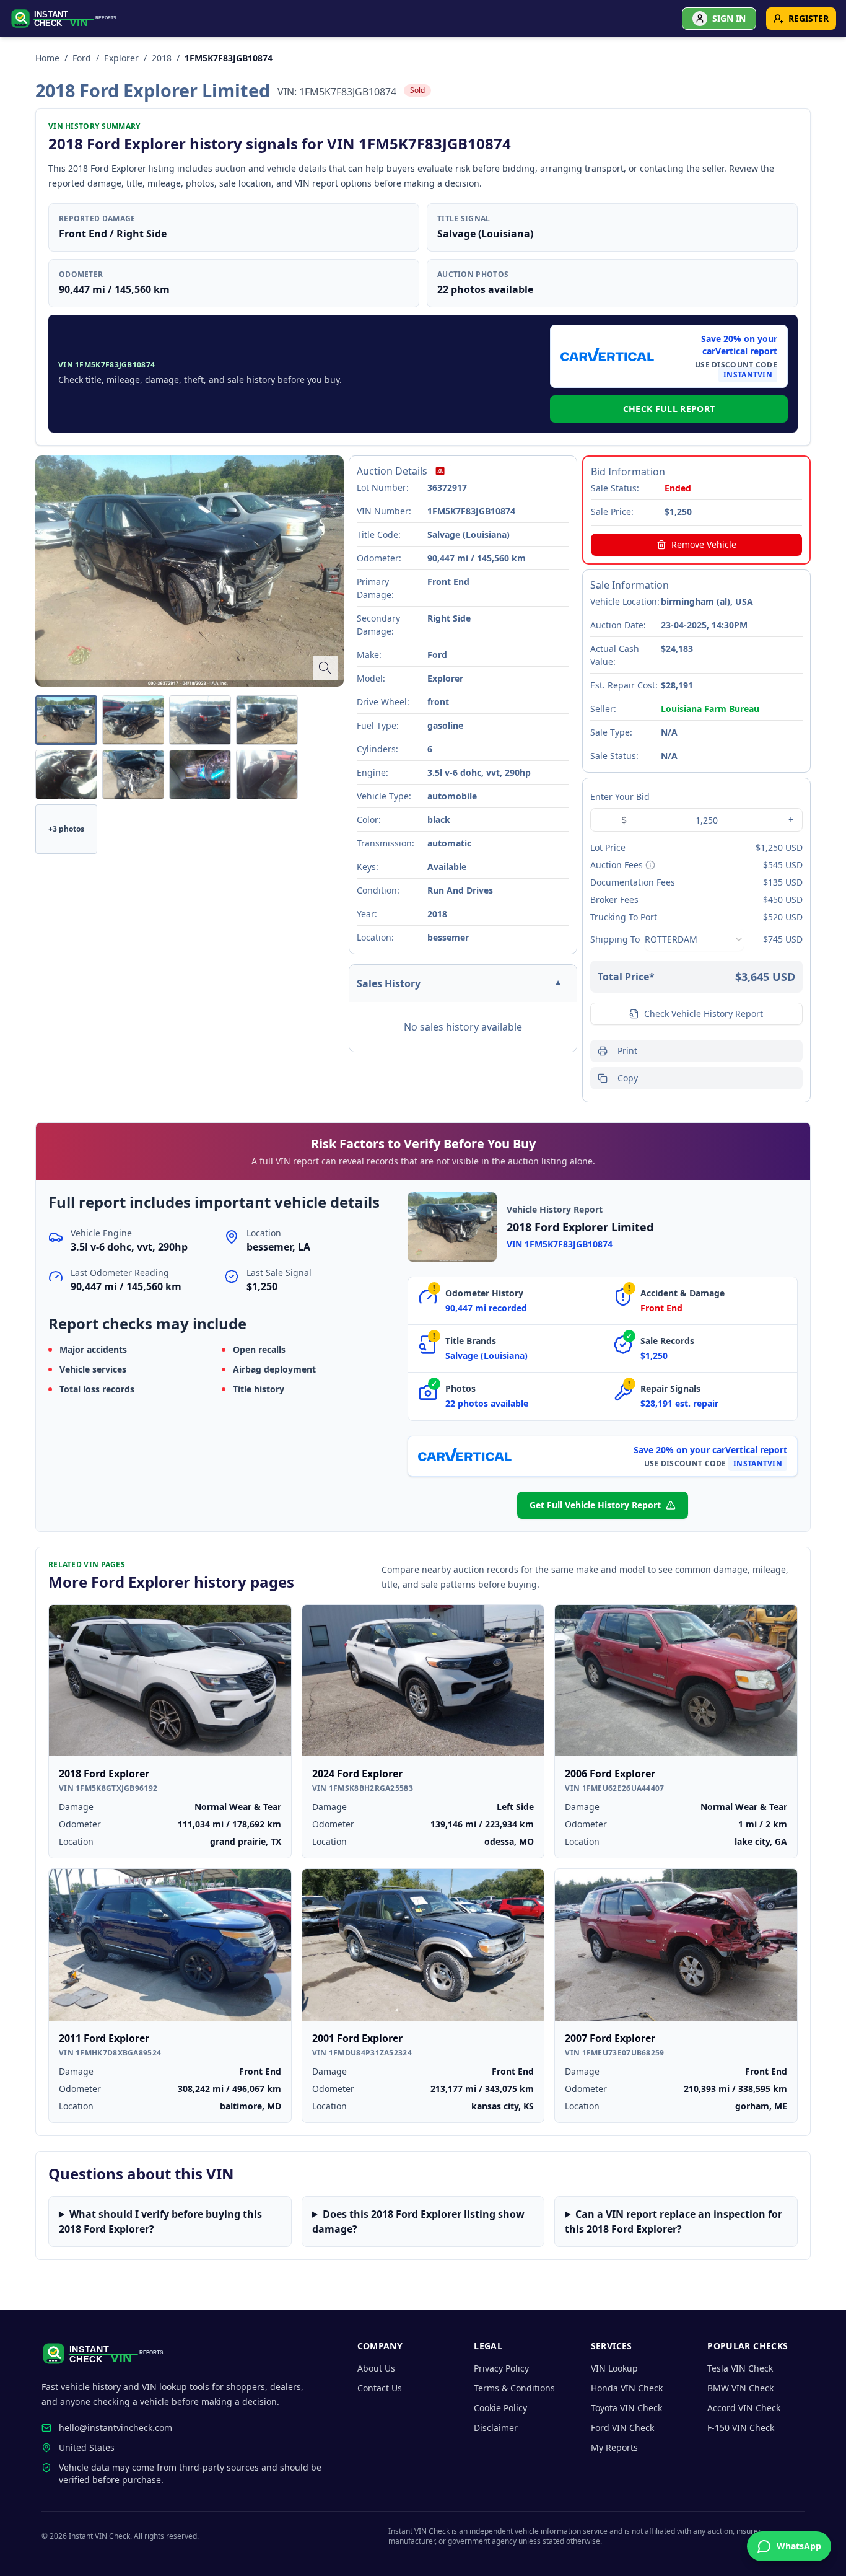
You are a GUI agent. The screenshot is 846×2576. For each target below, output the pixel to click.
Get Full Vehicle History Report (595, 1505)
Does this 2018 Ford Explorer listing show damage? (418, 2222)
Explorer (121, 58)
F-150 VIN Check (741, 2428)
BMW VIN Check (740, 2388)
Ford (82, 58)
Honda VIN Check (627, 2388)
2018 (162, 58)
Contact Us (380, 2388)
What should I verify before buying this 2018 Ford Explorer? (160, 2222)
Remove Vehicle (704, 544)
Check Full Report (669, 409)
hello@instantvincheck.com (116, 2428)
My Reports (614, 2447)
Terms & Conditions (514, 2388)
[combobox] (694, 939)
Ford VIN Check (622, 2428)
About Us (376, 2368)
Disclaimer (496, 2428)
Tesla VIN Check (740, 2368)
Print (627, 1051)
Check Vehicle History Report (704, 1013)
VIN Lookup (614, 2368)
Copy (628, 1078)
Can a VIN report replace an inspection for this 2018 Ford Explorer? (674, 2222)
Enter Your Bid (620, 797)
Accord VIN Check (744, 2408)
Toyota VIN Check (626, 2408)
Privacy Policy (501, 2368)
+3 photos (66, 829)
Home (47, 58)
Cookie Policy (500, 2408)
